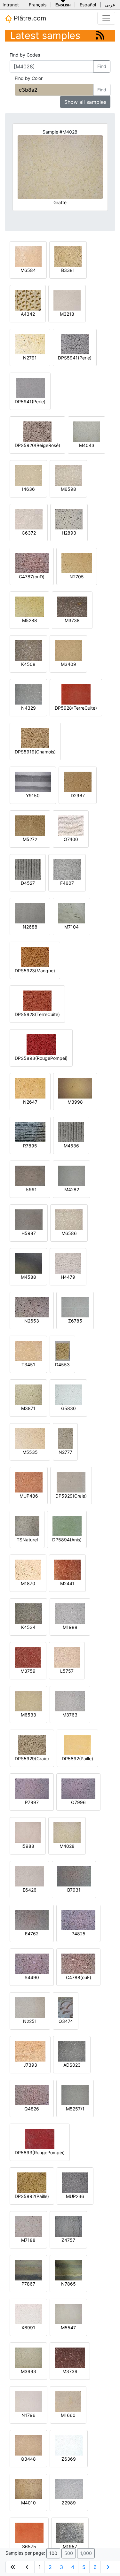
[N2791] (30, 344)
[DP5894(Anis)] (67, 1526)
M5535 (30, 1452)
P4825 (78, 1934)
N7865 (68, 2284)
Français (38, 5)
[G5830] (68, 1394)
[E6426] (29, 1876)
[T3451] (28, 1350)
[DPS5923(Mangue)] (35, 956)
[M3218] (67, 300)
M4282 (72, 1189)
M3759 (28, 1671)
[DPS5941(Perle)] (75, 344)
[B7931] (74, 1876)
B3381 (68, 270)
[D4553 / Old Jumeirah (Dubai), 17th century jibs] (62, 1350)
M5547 (68, 2328)
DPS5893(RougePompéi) (41, 1058)
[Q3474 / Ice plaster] (66, 2007)
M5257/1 (75, 2109)
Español (88, 5)
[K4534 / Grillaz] (28, 1613)
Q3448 (28, 2459)
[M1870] (28, 1569)
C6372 (29, 533)
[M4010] (28, 2489)
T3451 (28, 1365)
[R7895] (30, 1132)
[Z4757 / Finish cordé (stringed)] (68, 2226)
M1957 (70, 2546)
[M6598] (68, 475)
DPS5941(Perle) (75, 358)
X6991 (28, 2328)
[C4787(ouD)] (32, 563)
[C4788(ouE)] (78, 1963)
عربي (110, 5)
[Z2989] (69, 2489)
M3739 (70, 2371)
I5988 (28, 1846)
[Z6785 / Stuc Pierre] (75, 1307)
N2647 (30, 1102)
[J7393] (30, 2051)
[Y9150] (33, 781)
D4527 (28, 883)
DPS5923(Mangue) (35, 971)
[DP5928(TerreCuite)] (76, 694)
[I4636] (28, 475)
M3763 (70, 1715)
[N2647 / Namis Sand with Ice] (30, 1088)
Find (102, 66)
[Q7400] (71, 825)
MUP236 (75, 2196)
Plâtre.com (29, 18)
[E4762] (32, 1920)
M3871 (28, 1408)
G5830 (68, 1408)
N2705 (77, 577)
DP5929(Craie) (71, 1496)
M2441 (67, 1583)
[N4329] (28, 694)
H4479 (68, 1277)
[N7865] (68, 2270)
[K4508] (28, 650)
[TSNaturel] (27, 1526)
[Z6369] (69, 2445)
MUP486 (29, 1496)
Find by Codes (25, 55)
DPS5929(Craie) (32, 1758)
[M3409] (68, 650)
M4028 (67, 1846)
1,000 (86, 2553)
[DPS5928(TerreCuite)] (37, 1000)
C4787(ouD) (32, 577)
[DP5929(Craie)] (71, 1482)
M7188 (28, 2240)
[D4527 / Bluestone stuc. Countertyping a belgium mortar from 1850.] (28, 869)
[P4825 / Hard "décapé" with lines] (78, 1920)
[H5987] (29, 1219)
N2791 (30, 358)
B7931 (74, 1890)
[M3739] (70, 2357)
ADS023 (72, 2065)
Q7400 (71, 839)
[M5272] (30, 825)
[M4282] (72, 1175)
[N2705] (77, 563)
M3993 (28, 2371)
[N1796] (28, 2401)
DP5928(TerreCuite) (76, 708)
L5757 (67, 1671)
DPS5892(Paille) (32, 2196)
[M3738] (72, 606)
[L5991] (30, 1175)
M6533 (28, 1715)
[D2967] (78, 781)
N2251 (30, 2021)
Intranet (11, 5)
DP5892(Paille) (77, 1758)
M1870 (28, 1583)
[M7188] (28, 2226)
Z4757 (68, 2240)
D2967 (78, 795)
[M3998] (75, 1088)
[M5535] (30, 1438)
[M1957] (70, 2532)
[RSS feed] (100, 35)
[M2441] (67, 1569)
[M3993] (28, 2357)
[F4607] (67, 869)
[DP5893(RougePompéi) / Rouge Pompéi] (40, 2138)
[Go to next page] (108, 2567)
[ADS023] (72, 2051)
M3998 (75, 1102)
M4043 (87, 445)
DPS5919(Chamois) (35, 752)
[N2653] (32, 1307)
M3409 (68, 664)
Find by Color (29, 78)
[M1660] (68, 2401)
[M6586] (69, 1219)
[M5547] (68, 2314)
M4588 (28, 1277)
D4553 (62, 1365)
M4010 (28, 2503)
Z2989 (69, 2503)
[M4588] (28, 1263)
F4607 (67, 883)
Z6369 (69, 2459)
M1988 (70, 1627)
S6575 (29, 2546)
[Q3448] (28, 2445)
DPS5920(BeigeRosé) (37, 445)
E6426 (30, 1890)
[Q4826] (32, 2095)
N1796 (28, 2415)
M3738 (72, 620)
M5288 (30, 620)
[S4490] (32, 1963)
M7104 (72, 927)
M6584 (28, 270)
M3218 (67, 314)
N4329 (28, 708)
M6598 (68, 489)
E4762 (32, 1934)
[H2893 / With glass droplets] (69, 519)
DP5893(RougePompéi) (40, 2152)
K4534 (28, 1627)
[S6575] (29, 2532)
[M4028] (67, 1832)
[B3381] (68, 256)
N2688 (30, 927)
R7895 (30, 1146)
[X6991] (28, 2314)
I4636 (28, 489)
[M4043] (87, 431)
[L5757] (67, 1657)
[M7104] (72, 913)
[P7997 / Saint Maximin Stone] (32, 1788)
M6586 (69, 1233)
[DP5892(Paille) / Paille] (77, 1744)
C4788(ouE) (79, 1977)
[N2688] (30, 913)
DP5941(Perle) (30, 401)
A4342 (28, 314)
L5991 (30, 1189)
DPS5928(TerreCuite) (37, 1014)
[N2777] (65, 1438)
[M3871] (28, 1394)
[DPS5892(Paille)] (32, 2182)
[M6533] (28, 1701)
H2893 (69, 533)
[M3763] (70, 1701)
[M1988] (70, 1613)
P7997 (32, 1802)
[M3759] (28, 1657)
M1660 (68, 2415)
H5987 (29, 1233)
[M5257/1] (75, 2095)
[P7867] (28, 2270)
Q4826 (32, 2109)
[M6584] (28, 256)
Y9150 (33, 795)
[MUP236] (75, 2182)
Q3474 (66, 2021)
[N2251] (30, 2007)
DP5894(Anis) (67, 1540)
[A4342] (28, 300)
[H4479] (68, 1263)
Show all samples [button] (85, 102)
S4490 (32, 1977)
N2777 (65, 1452)
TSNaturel (27, 1540)
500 (69, 2553)
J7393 (30, 2065)
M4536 (71, 1146)
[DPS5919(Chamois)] (35, 738)
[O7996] (78, 1788)
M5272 (30, 839)
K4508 (28, 664)
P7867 (28, 2284)
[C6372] (29, 519)
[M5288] (29, 606)
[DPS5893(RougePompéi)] (41, 1044)
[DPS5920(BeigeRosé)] (37, 431)
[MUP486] (29, 1482)
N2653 (32, 1321)
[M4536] (71, 1132)
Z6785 (75, 1321)
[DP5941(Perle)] (30, 387)
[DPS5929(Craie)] (32, 1744)
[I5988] (28, 1832)
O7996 (78, 1802)
